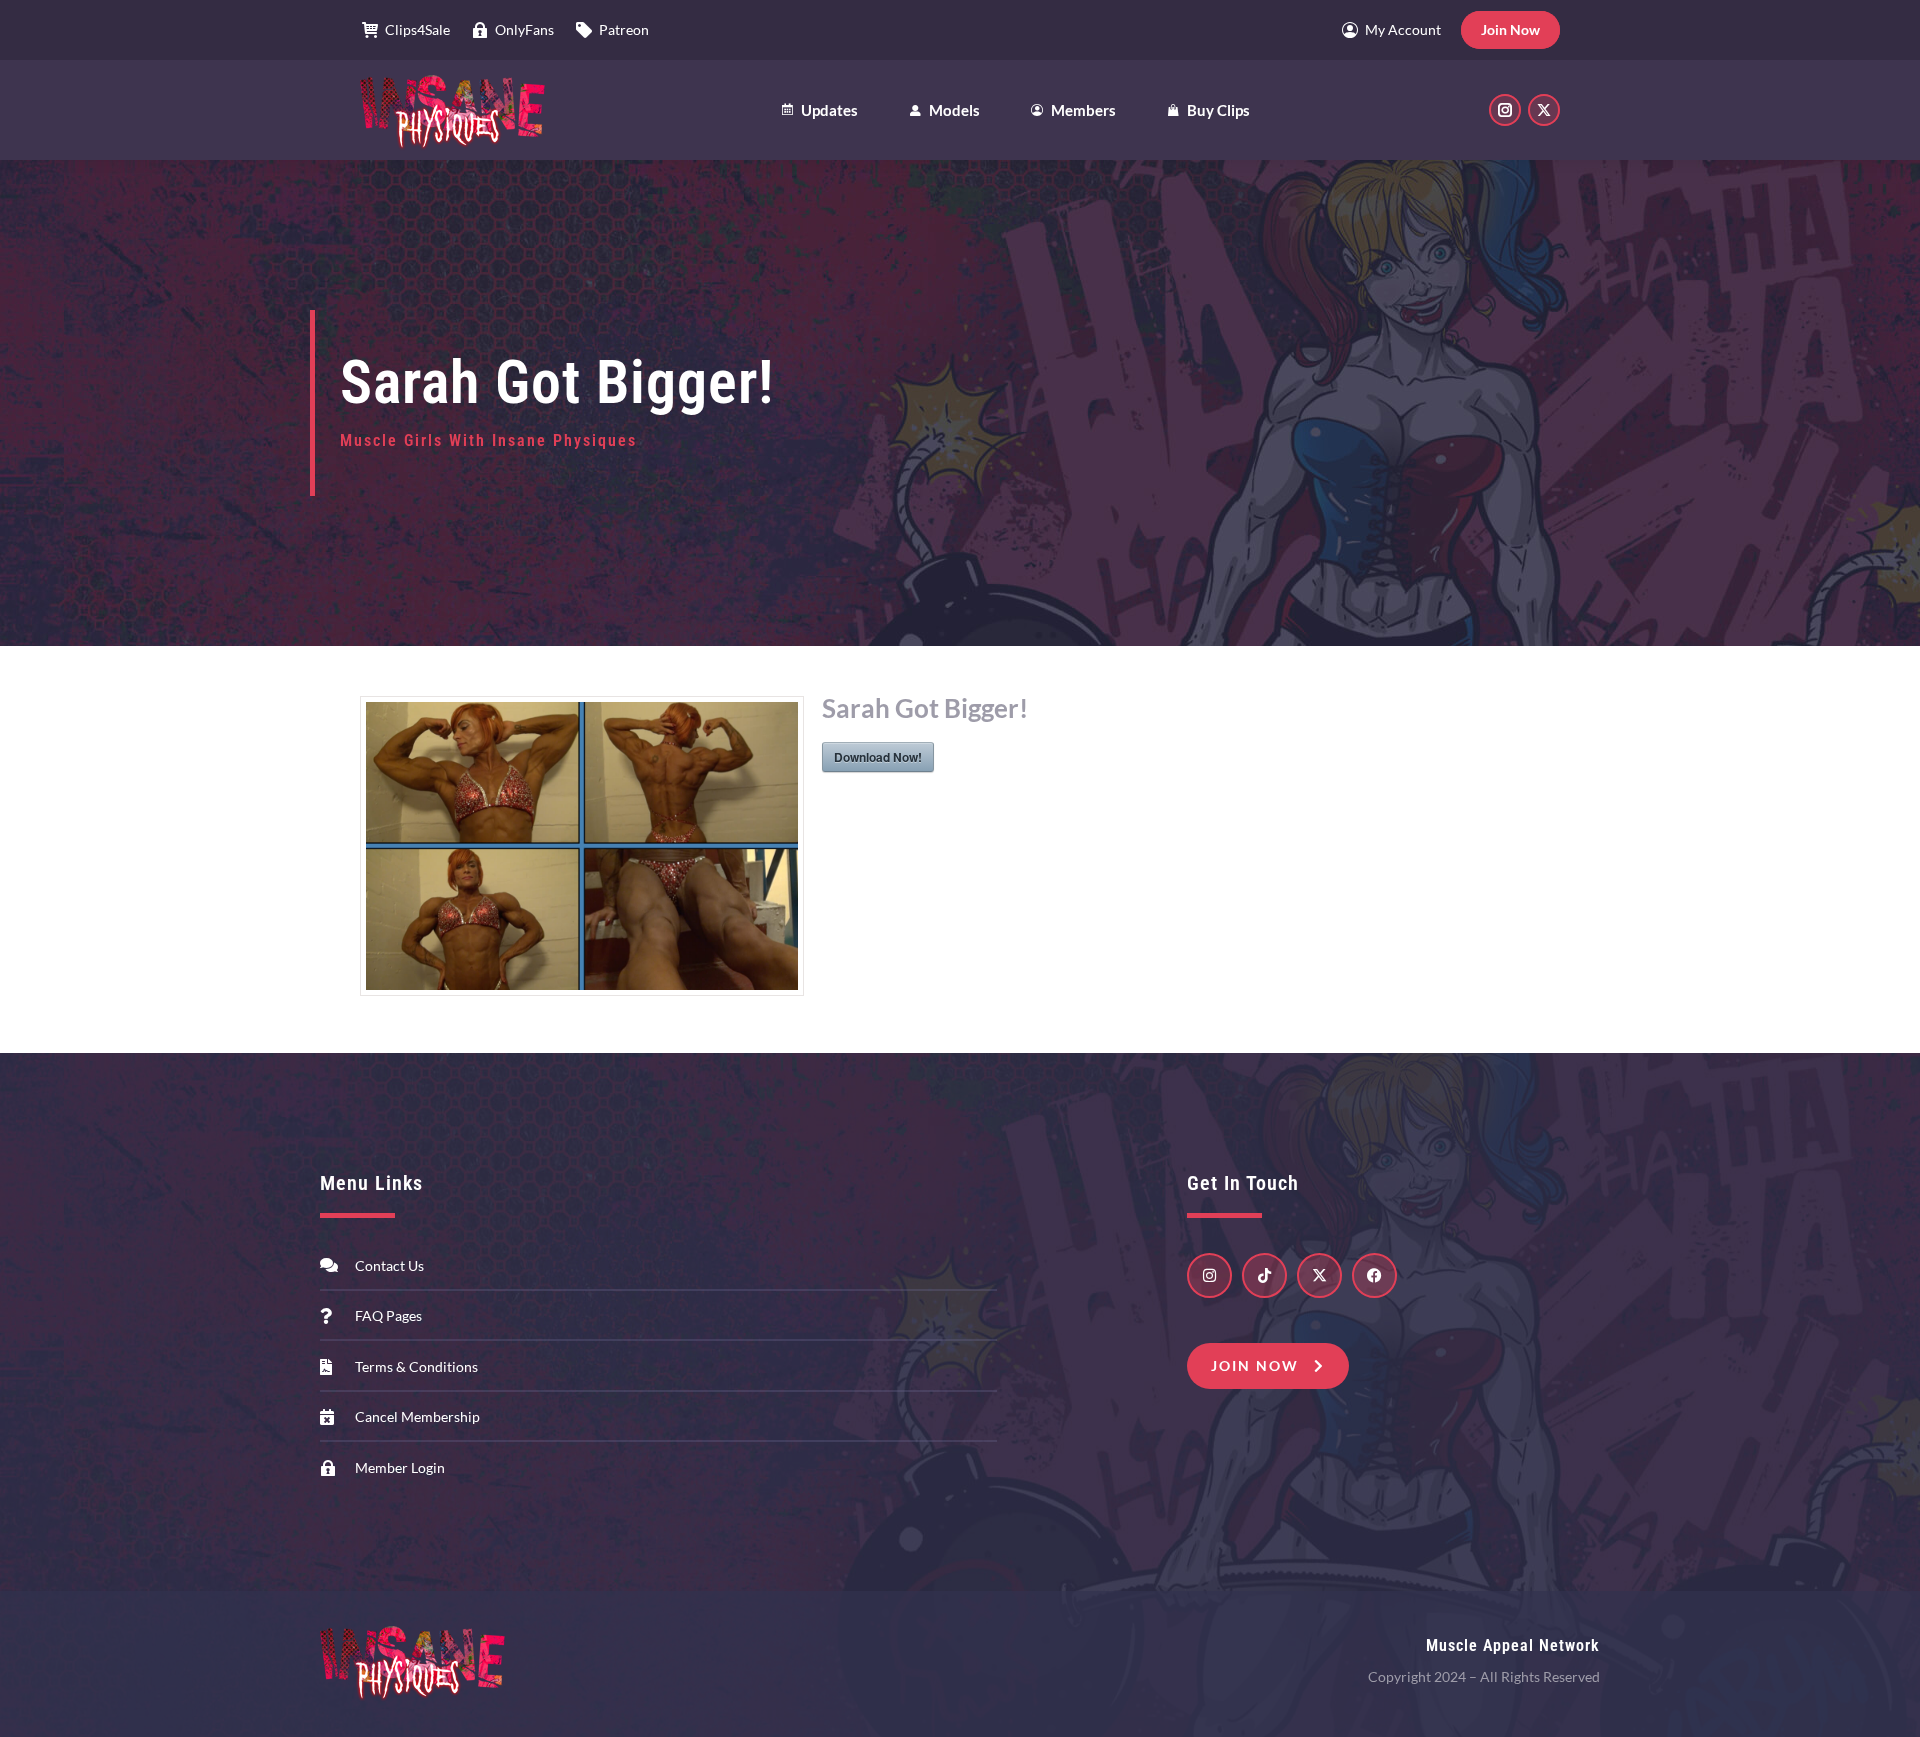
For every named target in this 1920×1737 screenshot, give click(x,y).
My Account (1403, 29)
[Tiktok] (1264, 1275)
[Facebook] (1374, 1275)
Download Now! (878, 757)
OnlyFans (524, 29)
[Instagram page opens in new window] (1505, 110)
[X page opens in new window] (1544, 110)
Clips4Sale (417, 29)
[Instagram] (1209, 1275)
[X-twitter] (1319, 1275)
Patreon (624, 29)
